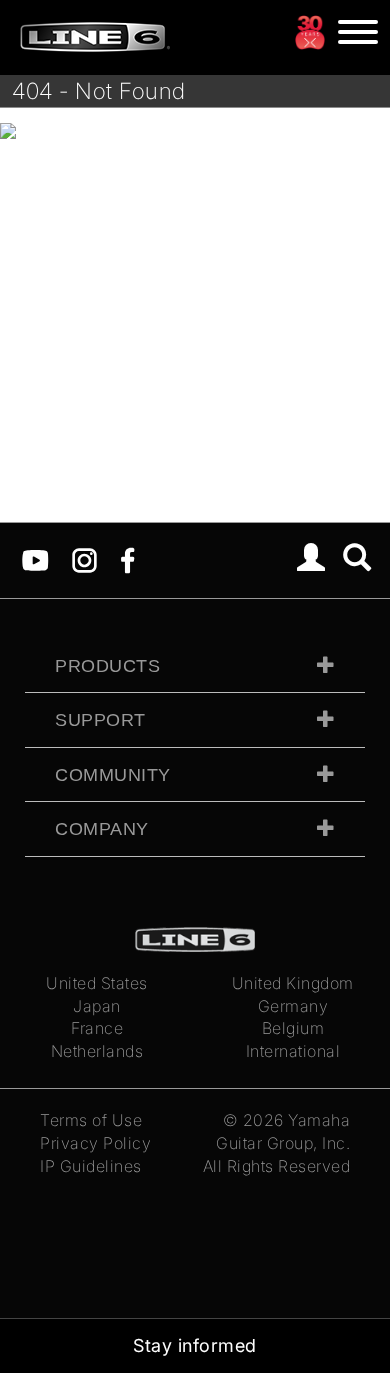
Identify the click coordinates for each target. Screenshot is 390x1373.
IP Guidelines (91, 1166)
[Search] (357, 560)
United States (97, 983)
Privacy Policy (95, 1143)
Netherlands (97, 1051)
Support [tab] (100, 720)
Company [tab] (102, 829)
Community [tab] (113, 775)
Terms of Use (91, 1120)
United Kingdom (293, 983)
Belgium (293, 1028)
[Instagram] (84, 559)
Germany (293, 1006)
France (97, 1028)
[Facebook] (127, 559)
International (293, 1051)
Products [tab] (107, 666)
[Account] (311, 560)
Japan (97, 1006)
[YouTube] (35, 559)
